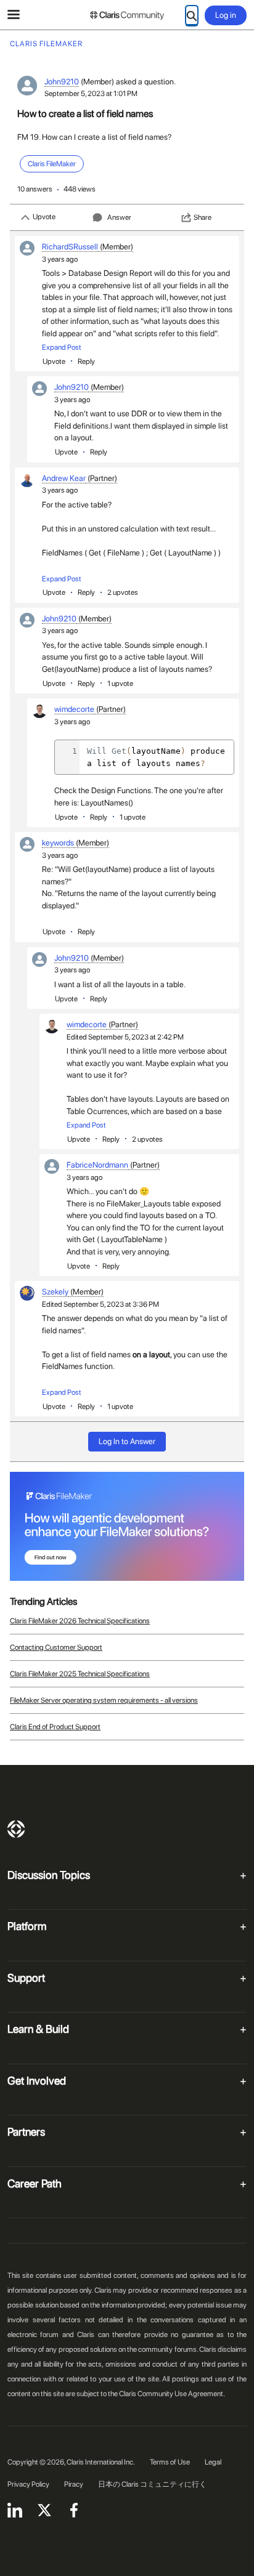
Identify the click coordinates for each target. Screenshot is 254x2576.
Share (203, 217)
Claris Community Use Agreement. (172, 2394)
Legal (213, 2462)
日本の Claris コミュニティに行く (152, 2484)
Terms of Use (170, 2462)
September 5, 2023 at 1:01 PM (91, 94)
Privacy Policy (28, 2484)
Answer (119, 217)
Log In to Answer (127, 1441)
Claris (16, 1829)
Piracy (74, 2484)
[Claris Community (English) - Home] (127, 15)
